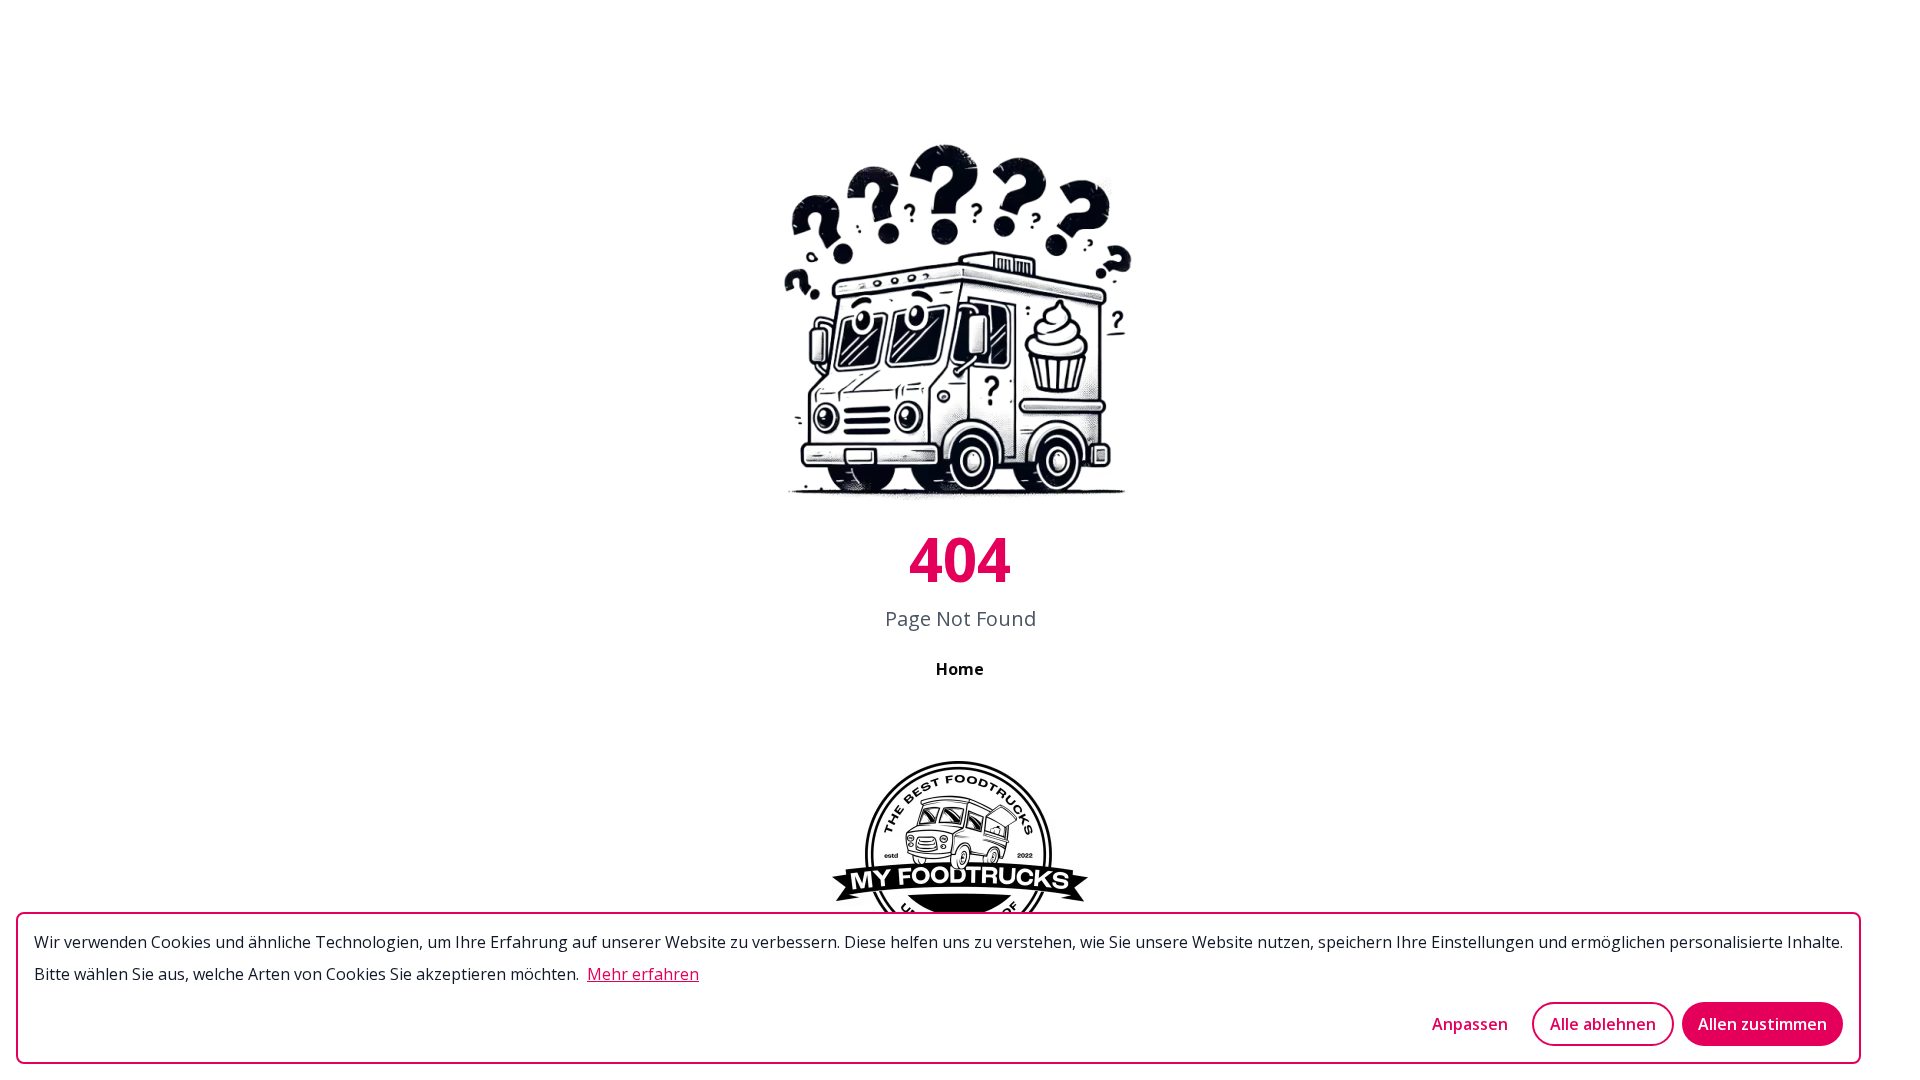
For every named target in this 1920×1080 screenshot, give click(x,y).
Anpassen (1470, 1024)
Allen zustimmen (1762, 1024)
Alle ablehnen (1603, 1024)
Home (960, 669)
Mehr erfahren (643, 974)
